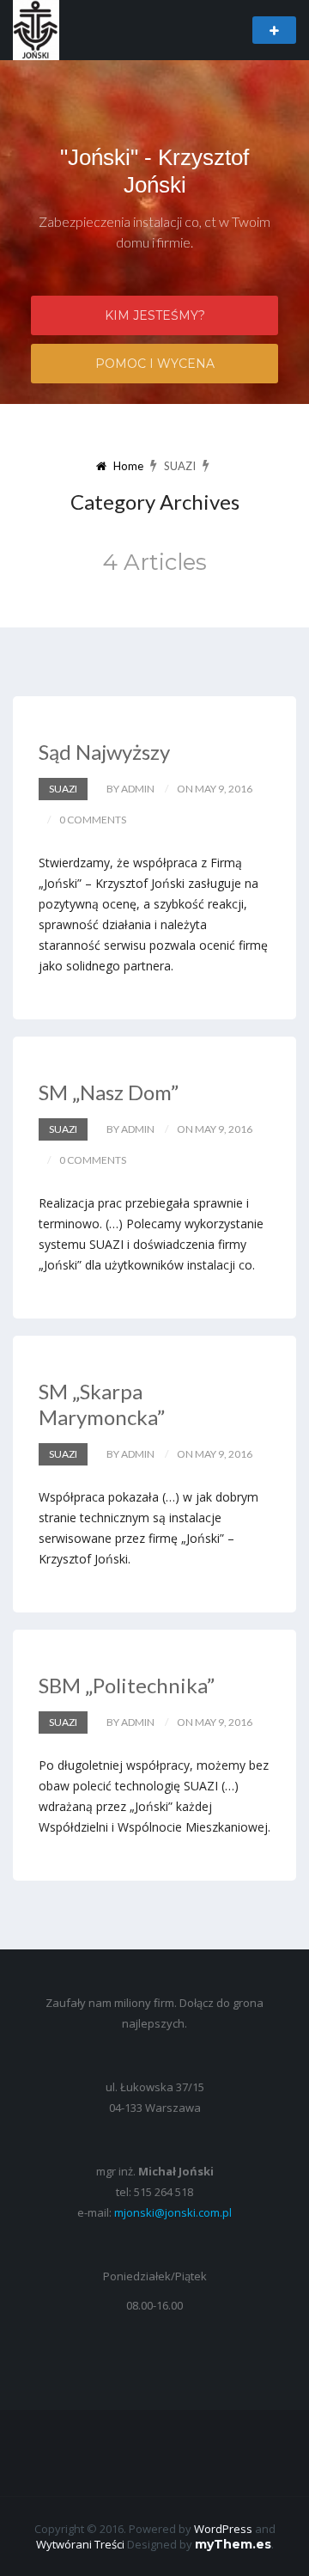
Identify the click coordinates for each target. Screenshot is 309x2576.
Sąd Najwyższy (104, 752)
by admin (130, 789)
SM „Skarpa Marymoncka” (102, 1404)
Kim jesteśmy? (155, 315)
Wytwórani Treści (80, 2544)
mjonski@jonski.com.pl (173, 2212)
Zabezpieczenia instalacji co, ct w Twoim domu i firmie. (154, 232)
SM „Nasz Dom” (109, 1092)
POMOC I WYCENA (155, 364)
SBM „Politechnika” (127, 1685)
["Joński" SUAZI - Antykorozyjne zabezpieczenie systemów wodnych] (36, 29)
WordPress (223, 2529)
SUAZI (63, 789)
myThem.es (233, 2544)
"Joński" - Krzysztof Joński (154, 171)
